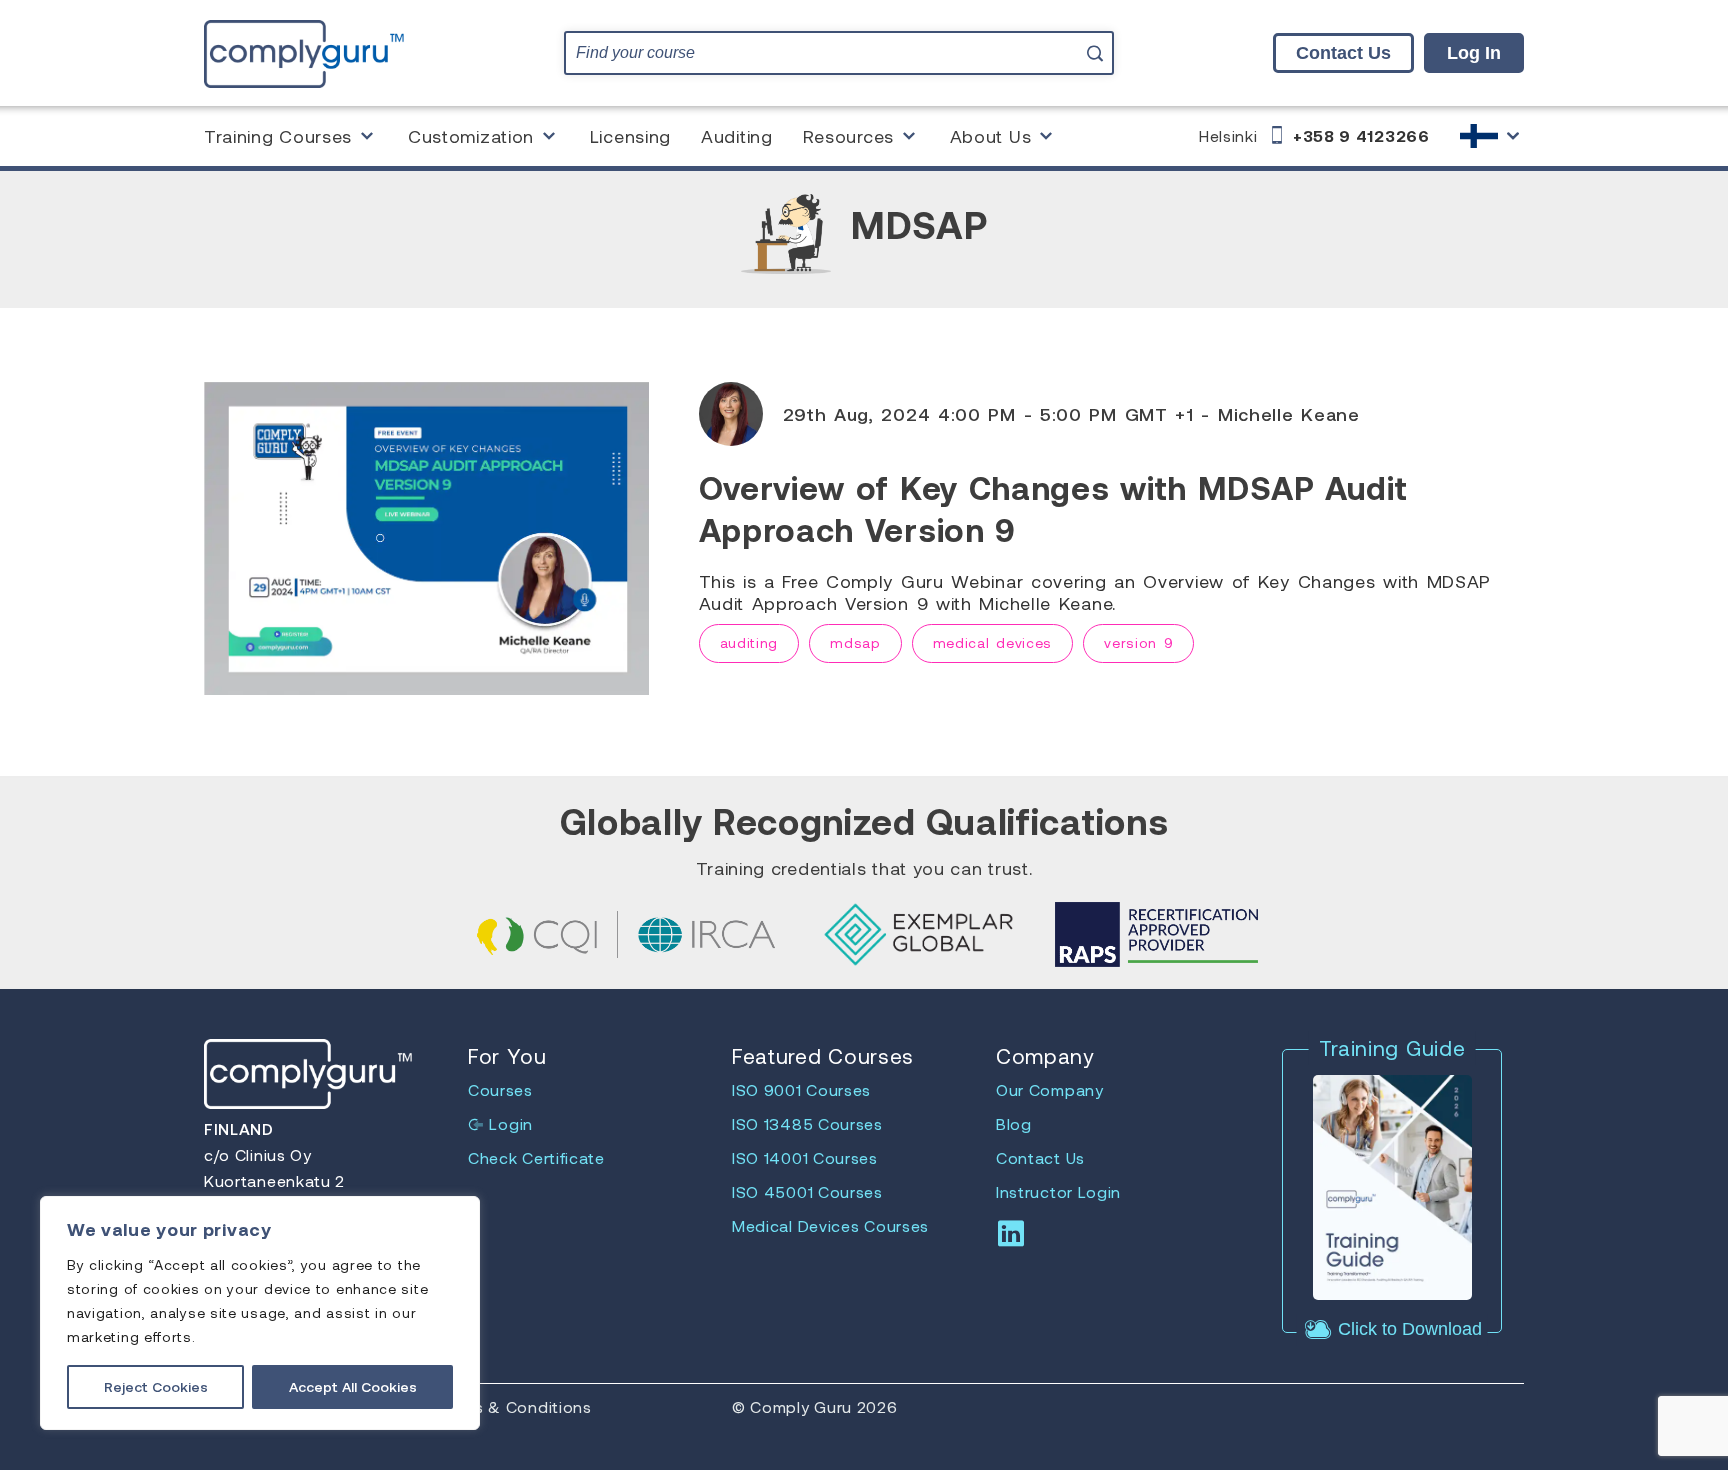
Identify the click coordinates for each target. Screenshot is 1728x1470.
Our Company (1050, 1089)
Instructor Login (1058, 1191)
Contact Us (1343, 53)
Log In (1474, 53)
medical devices (993, 642)
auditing (749, 642)
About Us (991, 136)
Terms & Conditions (513, 1406)
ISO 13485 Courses (807, 1123)
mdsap (855, 642)
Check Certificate (536, 1157)
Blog (1014, 1123)
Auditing (737, 136)
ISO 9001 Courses (801, 1089)
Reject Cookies (156, 1386)
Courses (500, 1089)
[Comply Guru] (1492, 136)
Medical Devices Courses (830, 1225)
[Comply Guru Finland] (304, 52)
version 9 (1138, 642)
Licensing (630, 136)
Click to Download (1407, 1329)
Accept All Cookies (353, 1386)
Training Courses (278, 136)
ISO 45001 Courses (807, 1191)
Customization (471, 136)
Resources (848, 136)
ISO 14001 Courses (805, 1157)
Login (509, 1123)
